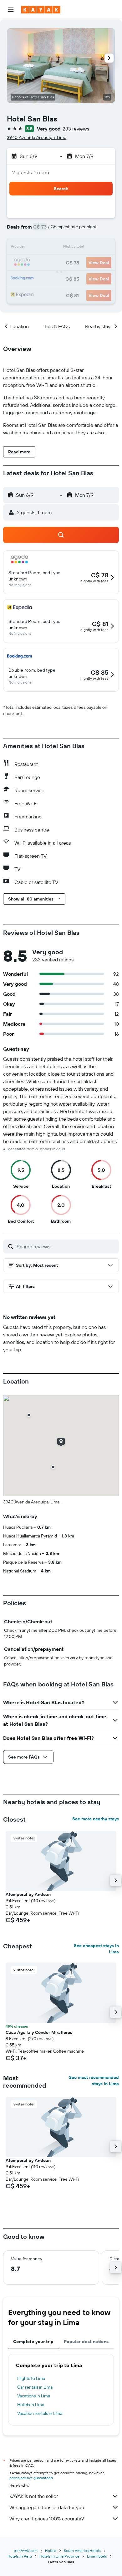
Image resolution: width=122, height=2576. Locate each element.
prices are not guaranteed (31, 2478)
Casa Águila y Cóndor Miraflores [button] (39, 2032)
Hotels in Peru (20, 2556)
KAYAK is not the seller (34, 2496)
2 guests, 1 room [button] (31, 172)
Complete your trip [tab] (33, 2342)
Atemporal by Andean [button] (28, 1894)
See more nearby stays (96, 1819)
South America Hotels (82, 2551)
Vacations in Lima (34, 2396)
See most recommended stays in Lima (94, 2080)
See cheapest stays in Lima (96, 1949)
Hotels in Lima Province (59, 2556)
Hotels (51, 2551)
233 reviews (76, 129)
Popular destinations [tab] (86, 2342)
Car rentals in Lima (35, 2387)
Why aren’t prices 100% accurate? (47, 2519)
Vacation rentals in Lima (40, 2413)
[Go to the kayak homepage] (41, 10)
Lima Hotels (97, 2556)
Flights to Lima (31, 2378)
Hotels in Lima (31, 2405)
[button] (11, 10)
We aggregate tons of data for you (47, 2507)
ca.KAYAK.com (26, 2551)
